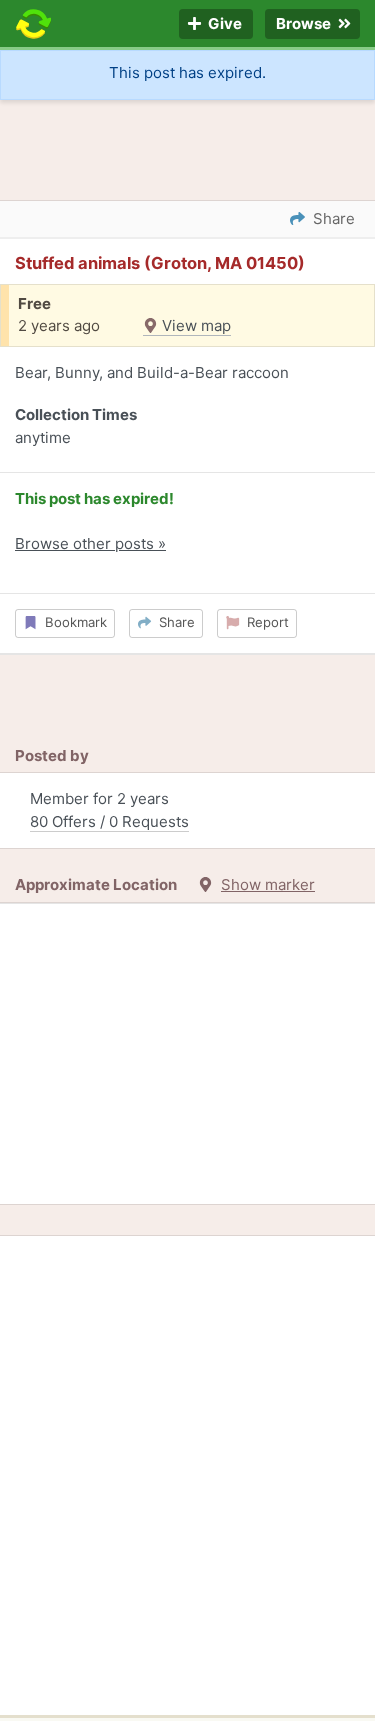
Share (173, 622)
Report (264, 622)
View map (194, 325)
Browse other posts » (90, 543)
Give (223, 24)
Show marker (268, 884)
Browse (305, 24)
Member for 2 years (109, 810)
